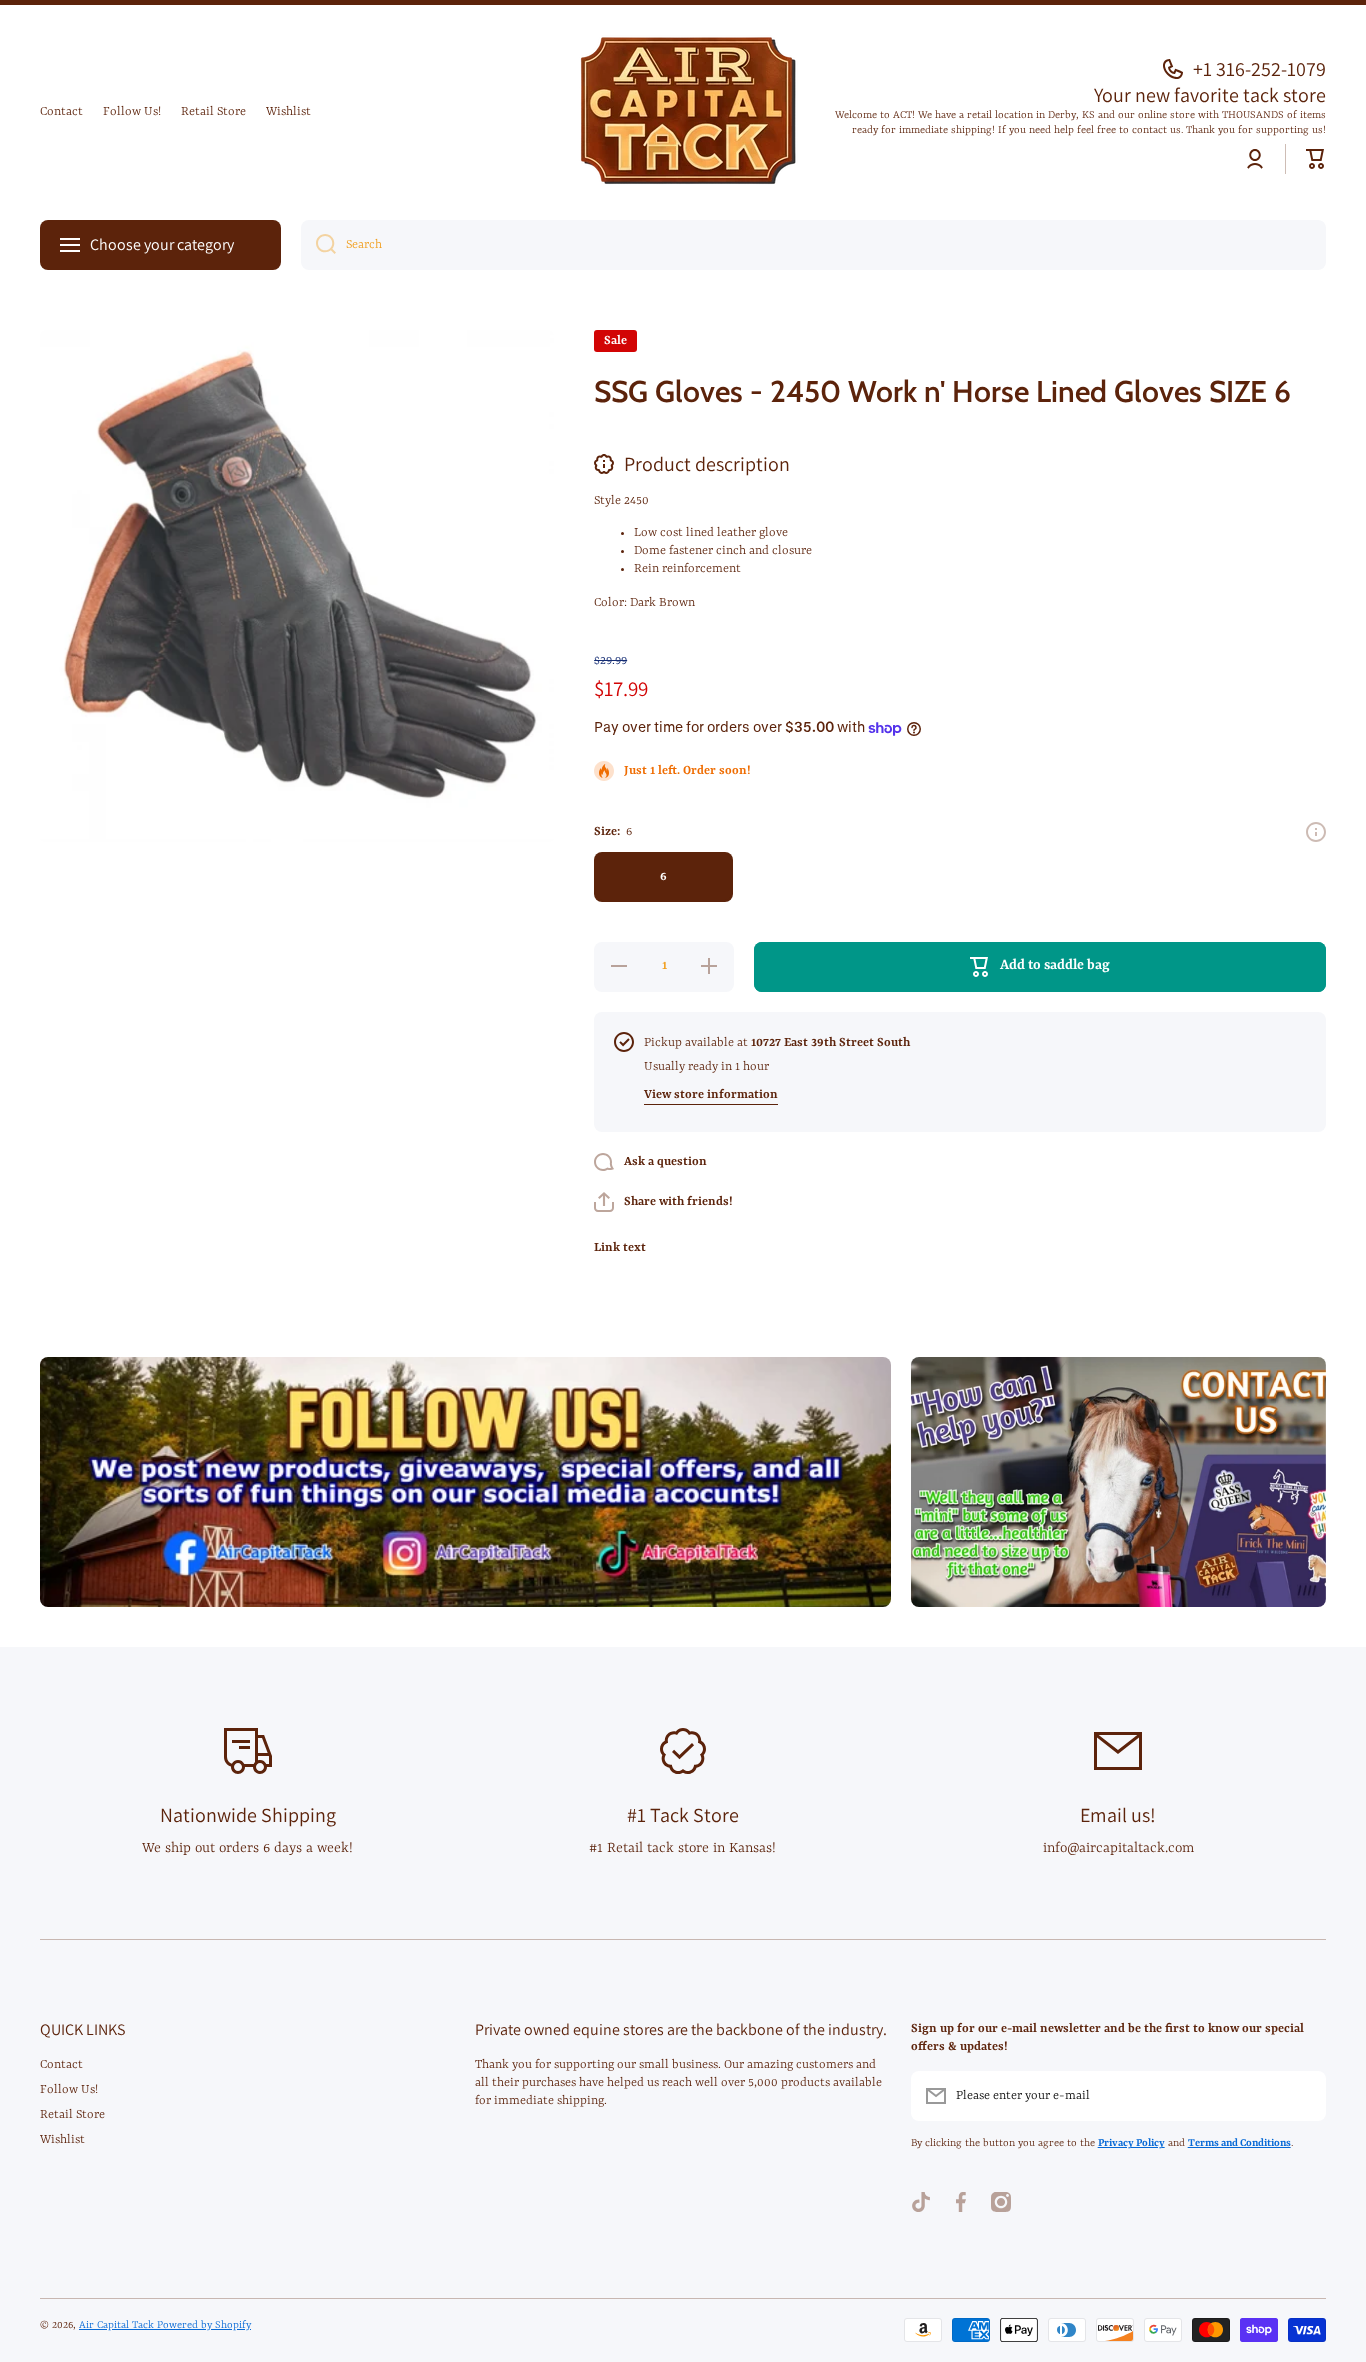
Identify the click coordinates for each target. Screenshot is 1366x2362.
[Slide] (1316, 832)
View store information (711, 1095)
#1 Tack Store (683, 1815)
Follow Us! (69, 2090)
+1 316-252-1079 (1259, 69)
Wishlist (62, 2140)
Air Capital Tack (118, 2325)
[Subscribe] (1301, 2096)
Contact (61, 2065)
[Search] (318, 245)
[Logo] (683, 112)
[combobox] (813, 245)
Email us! (1118, 1815)
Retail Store (72, 2115)
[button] (1316, 159)
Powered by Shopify (204, 2325)
